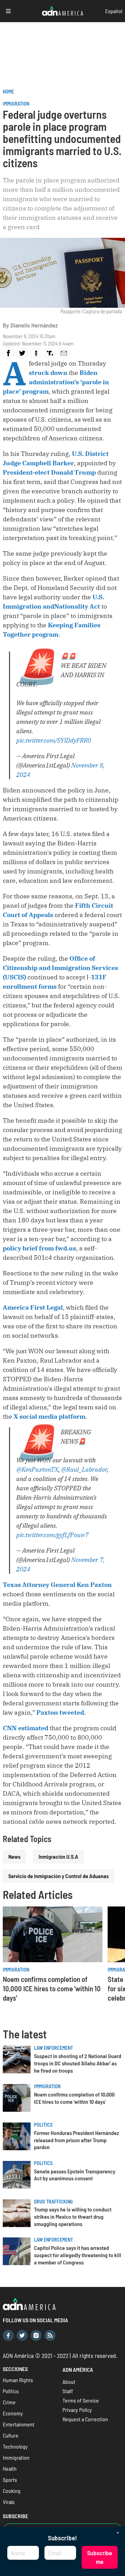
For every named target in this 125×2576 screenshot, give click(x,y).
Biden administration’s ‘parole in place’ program (56, 382)
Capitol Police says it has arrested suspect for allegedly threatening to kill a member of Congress (78, 2255)
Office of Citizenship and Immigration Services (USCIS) (60, 968)
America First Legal (33, 1307)
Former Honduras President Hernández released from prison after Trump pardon (77, 2140)
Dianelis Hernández (34, 325)
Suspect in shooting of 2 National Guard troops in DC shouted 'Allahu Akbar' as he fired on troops (78, 2063)
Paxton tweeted (60, 1712)
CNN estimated (26, 1728)
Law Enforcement (53, 2048)
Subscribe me (100, 2557)
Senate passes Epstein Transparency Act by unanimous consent (75, 2175)
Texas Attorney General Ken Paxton (57, 1585)
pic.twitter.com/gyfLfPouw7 (52, 1535)
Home (8, 92)
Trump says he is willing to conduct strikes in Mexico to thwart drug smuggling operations (73, 2216)
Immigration (16, 104)
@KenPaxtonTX (37, 1469)
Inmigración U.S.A (58, 1856)
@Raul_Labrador (84, 1469)
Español (114, 11)
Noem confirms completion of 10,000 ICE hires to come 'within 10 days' (52, 1988)
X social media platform (49, 1416)
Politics (43, 2125)
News (14, 1856)
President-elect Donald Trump (49, 472)
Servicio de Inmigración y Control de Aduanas (59, 1876)
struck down (48, 373)
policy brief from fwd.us (39, 1248)
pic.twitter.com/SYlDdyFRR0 (54, 740)
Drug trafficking (53, 2202)
